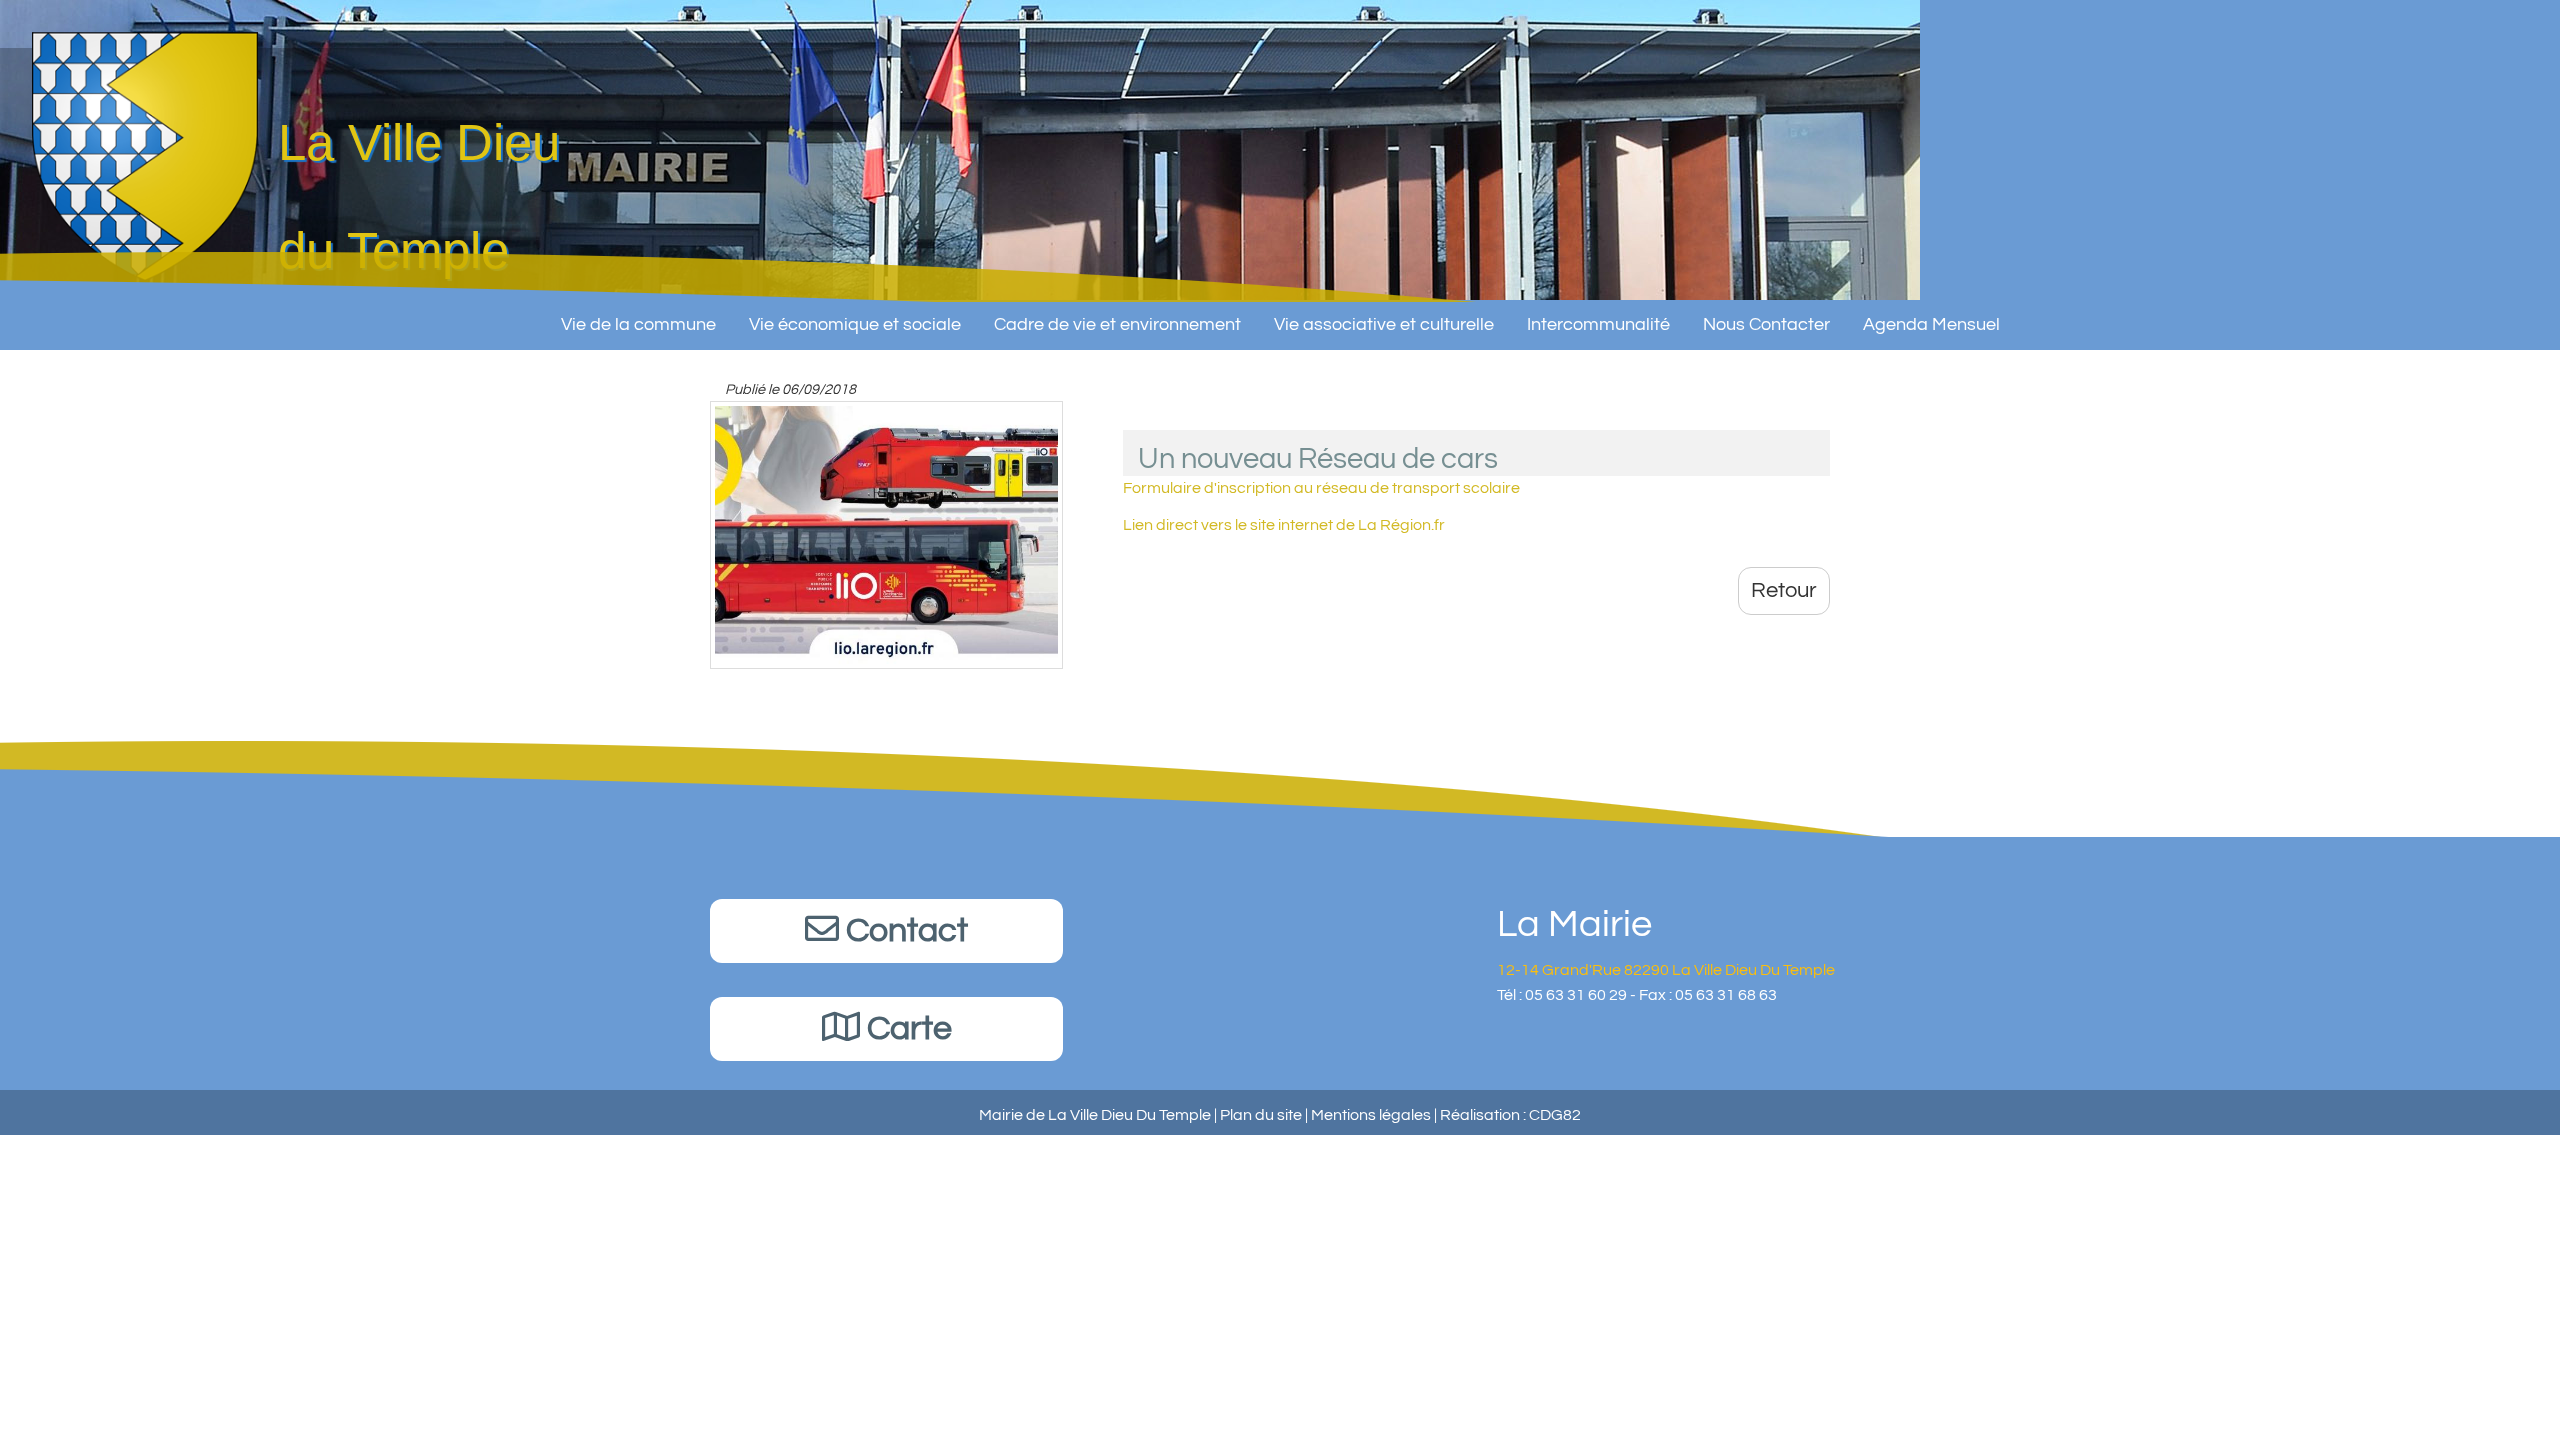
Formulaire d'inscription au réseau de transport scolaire (1321, 488)
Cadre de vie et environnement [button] (1117, 324)
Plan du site (1261, 1115)
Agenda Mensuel (1931, 324)
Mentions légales (1371, 1115)
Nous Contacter (1766, 324)
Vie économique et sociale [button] (855, 324)
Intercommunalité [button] (1598, 324)
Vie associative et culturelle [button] (1384, 324)
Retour (1784, 590)
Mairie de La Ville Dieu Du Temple (1095, 1115)
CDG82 (1555, 1115)
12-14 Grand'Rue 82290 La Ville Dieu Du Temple (1666, 970)
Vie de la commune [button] (638, 324)
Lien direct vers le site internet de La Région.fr (1284, 525)
